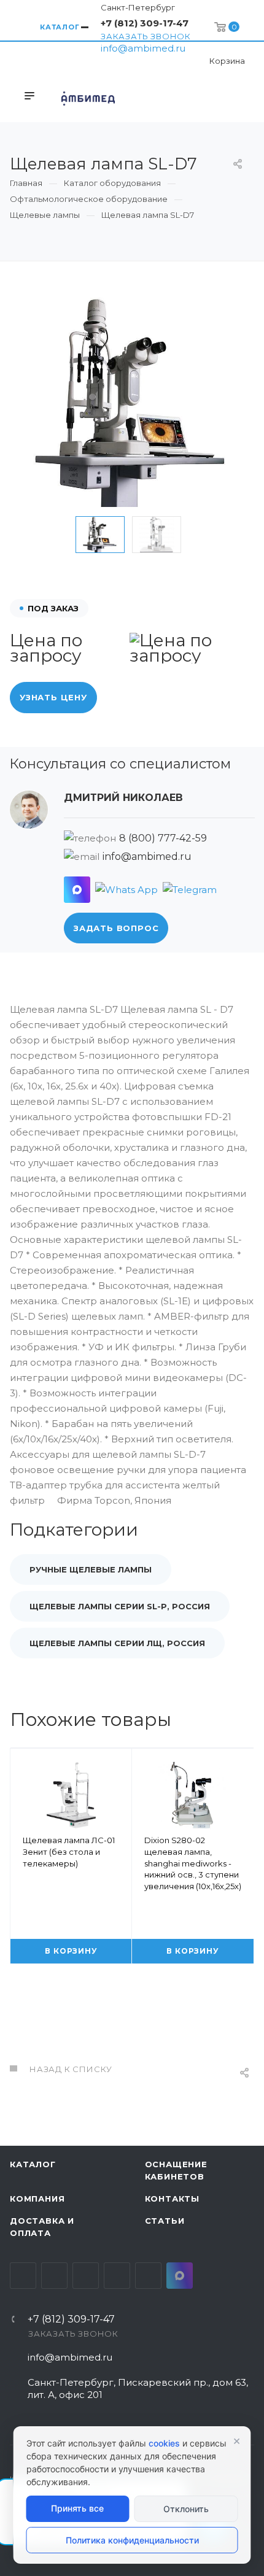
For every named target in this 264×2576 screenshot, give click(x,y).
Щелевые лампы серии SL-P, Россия (120, 1606)
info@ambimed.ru (143, 48)
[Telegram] (190, 890)
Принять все (77, 2508)
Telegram (54, 2276)
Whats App (148, 2276)
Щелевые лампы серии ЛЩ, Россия (117, 1643)
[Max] (77, 890)
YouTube (86, 2276)
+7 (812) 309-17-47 (145, 23)
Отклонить (186, 2509)
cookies (164, 2443)
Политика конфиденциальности (132, 2540)
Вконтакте (23, 2276)
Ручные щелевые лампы (91, 1569)
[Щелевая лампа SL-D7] (132, 400)
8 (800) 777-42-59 (163, 838)
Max (180, 2276)
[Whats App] (126, 890)
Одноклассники (117, 2276)
